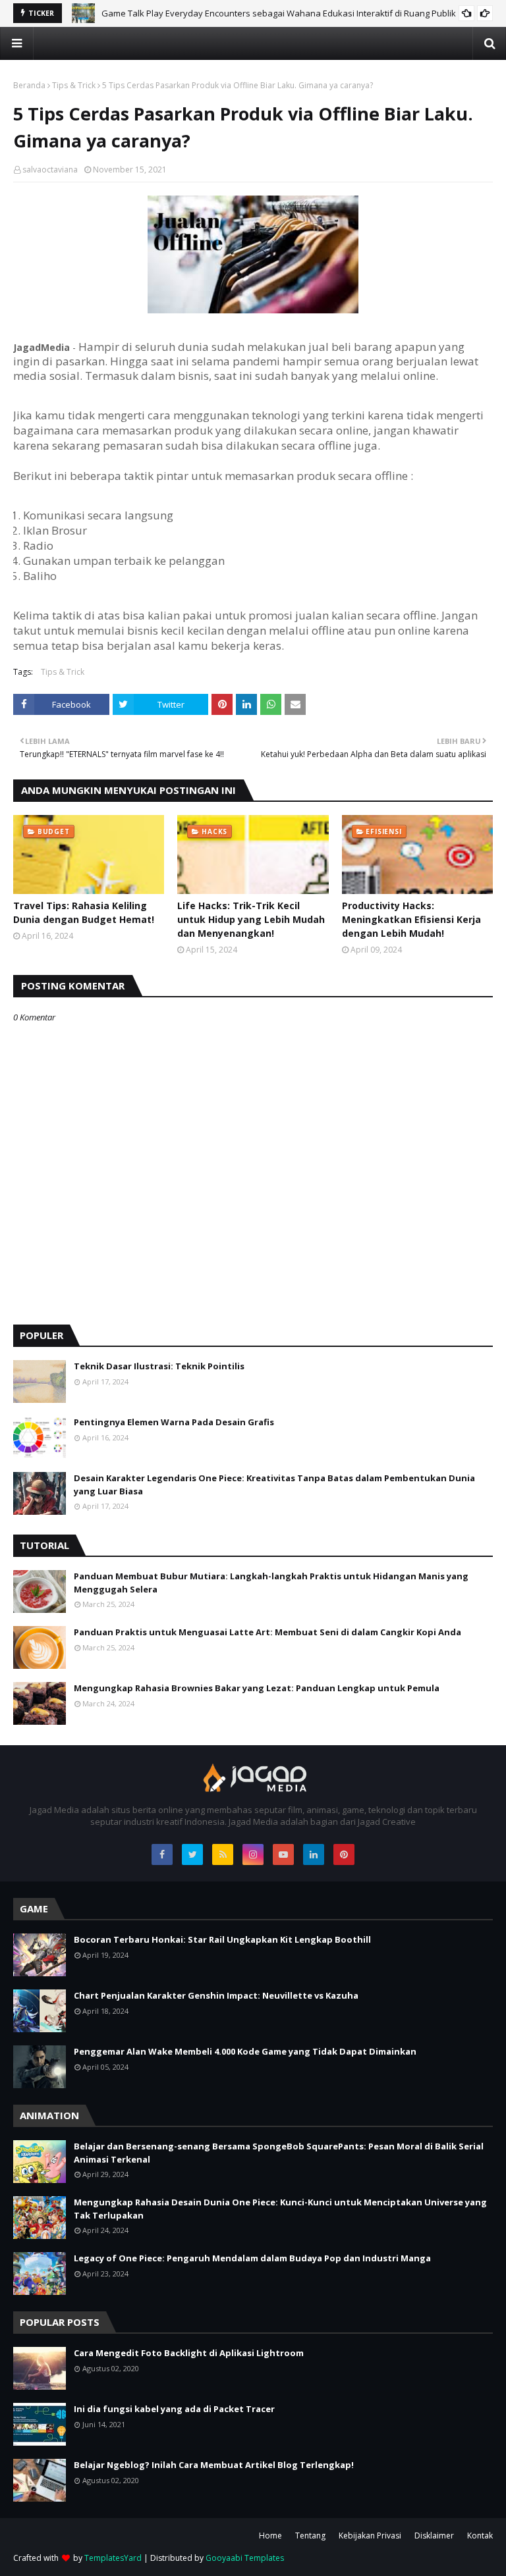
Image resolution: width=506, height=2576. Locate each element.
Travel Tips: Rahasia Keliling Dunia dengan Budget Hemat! (84, 912)
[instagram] (253, 1854)
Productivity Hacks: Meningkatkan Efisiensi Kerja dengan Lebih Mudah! (411, 919)
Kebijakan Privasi (370, 2536)
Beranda (29, 85)
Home (270, 2536)
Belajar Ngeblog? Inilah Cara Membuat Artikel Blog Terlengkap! (214, 2465)
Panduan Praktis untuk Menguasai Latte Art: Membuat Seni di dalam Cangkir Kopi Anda (267, 1632)
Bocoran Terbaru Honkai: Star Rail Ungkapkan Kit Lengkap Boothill (222, 1939)
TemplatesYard (113, 2558)
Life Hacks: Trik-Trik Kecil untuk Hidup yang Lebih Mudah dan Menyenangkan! (251, 919)
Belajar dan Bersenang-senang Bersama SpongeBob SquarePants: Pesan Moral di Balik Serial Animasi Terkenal (279, 2153)
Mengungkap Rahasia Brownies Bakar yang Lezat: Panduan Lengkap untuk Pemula (257, 1688)
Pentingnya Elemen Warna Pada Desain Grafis (174, 1422)
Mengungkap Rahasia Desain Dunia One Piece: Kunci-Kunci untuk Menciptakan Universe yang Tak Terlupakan (280, 2209)
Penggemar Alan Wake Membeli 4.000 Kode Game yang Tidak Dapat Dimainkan (245, 2051)
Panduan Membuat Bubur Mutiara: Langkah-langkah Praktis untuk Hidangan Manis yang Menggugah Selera (271, 1583)
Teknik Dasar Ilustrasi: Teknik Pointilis (159, 1366)
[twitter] (192, 1854)
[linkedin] (314, 1854)
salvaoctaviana (50, 170)
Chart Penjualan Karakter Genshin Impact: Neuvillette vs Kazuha (216, 1995)
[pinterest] (344, 1854)
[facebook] (162, 1854)
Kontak (480, 2536)
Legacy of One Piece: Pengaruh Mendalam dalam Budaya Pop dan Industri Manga (252, 2258)
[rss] (223, 1854)
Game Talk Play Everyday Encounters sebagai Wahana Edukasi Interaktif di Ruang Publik (279, 13)
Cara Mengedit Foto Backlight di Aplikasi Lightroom (189, 2353)
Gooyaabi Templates (245, 2558)
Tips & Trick (74, 85)
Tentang (310, 2536)
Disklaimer (434, 2536)
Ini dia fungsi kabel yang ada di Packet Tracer (174, 2409)
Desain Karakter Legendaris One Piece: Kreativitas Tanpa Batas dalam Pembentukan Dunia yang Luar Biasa (274, 1485)
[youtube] (283, 1854)
